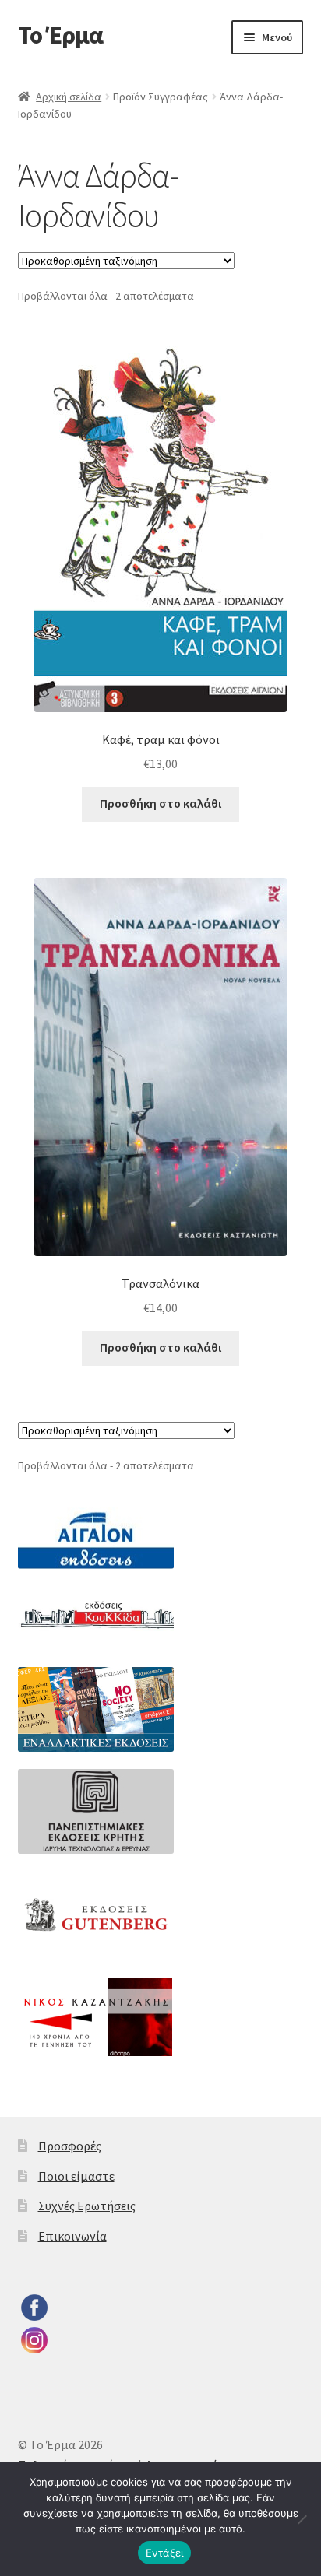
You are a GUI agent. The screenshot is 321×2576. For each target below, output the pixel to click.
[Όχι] (302, 2519)
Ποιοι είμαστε (76, 2176)
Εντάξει (165, 2553)
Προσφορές (70, 2146)
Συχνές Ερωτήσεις (87, 2206)
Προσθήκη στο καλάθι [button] (160, 803)
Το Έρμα (60, 35)
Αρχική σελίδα (69, 97)
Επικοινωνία (72, 2236)
